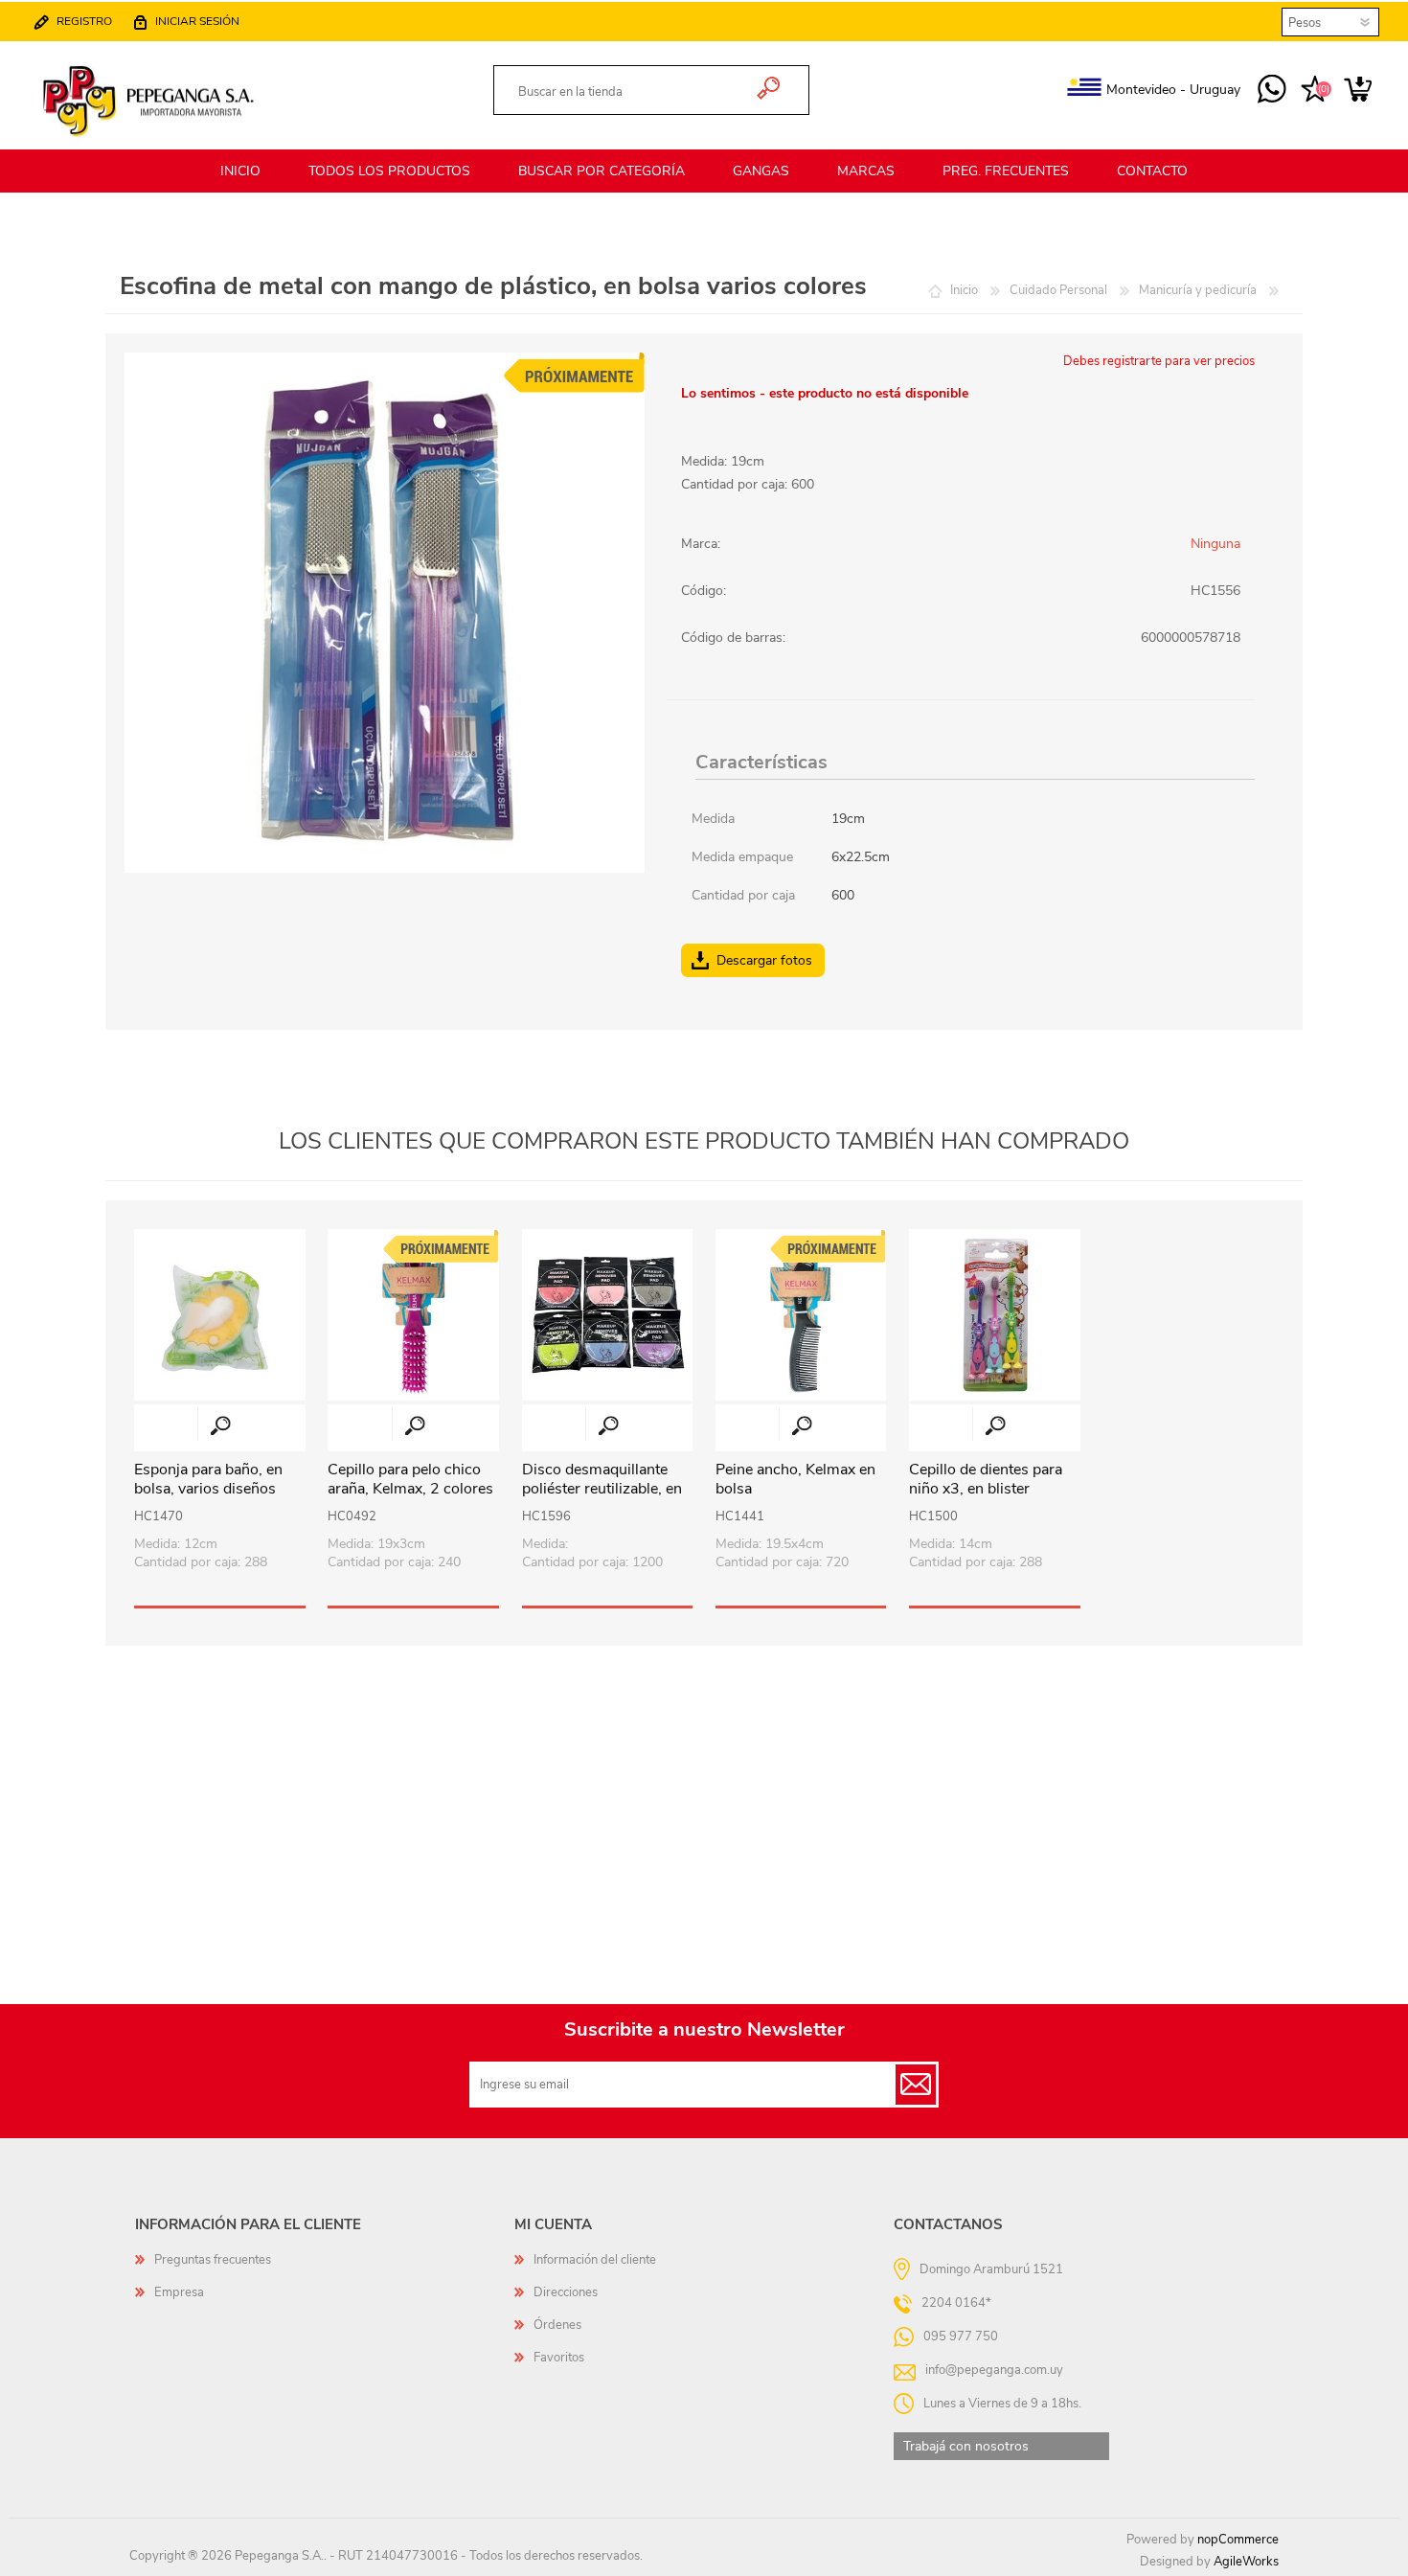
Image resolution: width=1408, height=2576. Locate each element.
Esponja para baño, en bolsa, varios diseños (208, 1480)
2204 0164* (956, 2302)
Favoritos (559, 2358)
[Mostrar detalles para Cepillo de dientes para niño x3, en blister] (995, 1315)
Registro (84, 21)
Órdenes (557, 2325)
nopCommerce (1238, 2540)
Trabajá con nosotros (966, 2446)
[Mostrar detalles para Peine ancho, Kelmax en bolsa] (801, 1315)
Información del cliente (595, 2260)
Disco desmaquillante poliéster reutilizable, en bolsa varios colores (602, 1490)
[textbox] (629, 92)
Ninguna (1215, 544)
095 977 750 (1272, 90)
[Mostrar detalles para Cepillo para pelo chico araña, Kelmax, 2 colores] (413, 1315)
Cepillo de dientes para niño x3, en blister (986, 1480)
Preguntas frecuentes (213, 2260)
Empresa (179, 2292)
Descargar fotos (764, 960)
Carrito (1358, 90)
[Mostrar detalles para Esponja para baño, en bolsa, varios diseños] (220, 1315)
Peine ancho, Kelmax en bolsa (795, 1480)
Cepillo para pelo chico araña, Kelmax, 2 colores (410, 1480)
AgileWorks (1246, 2562)
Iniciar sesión (197, 21)
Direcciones (566, 2292)
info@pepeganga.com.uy (994, 2369)
